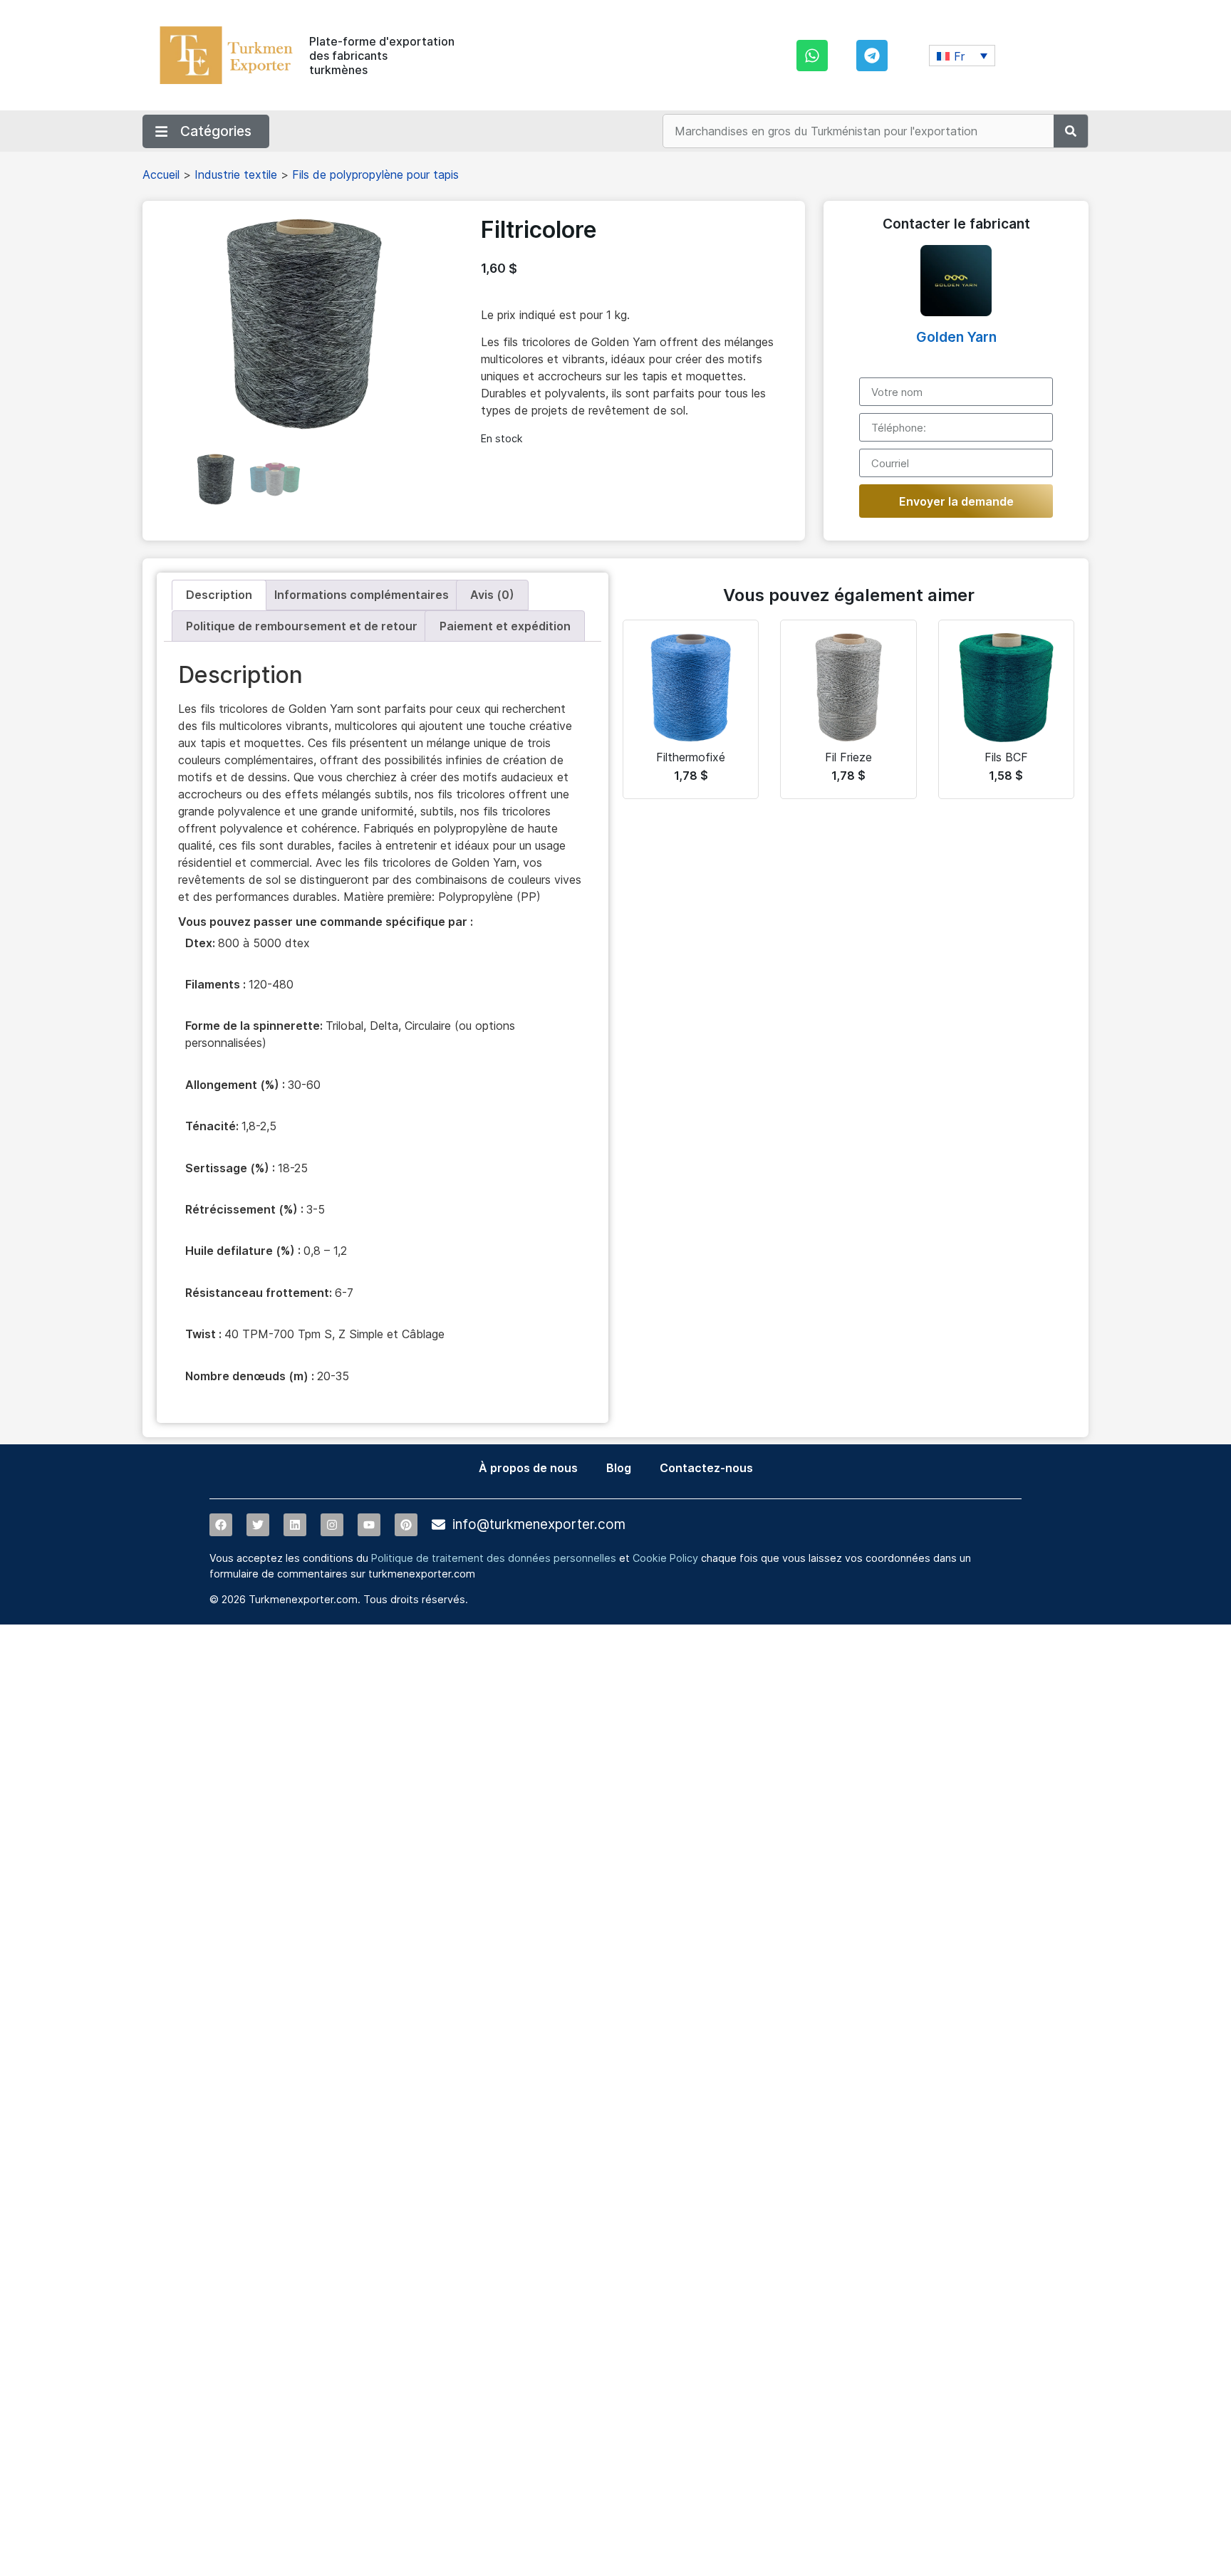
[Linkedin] (295, 1525)
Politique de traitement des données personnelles (494, 1558)
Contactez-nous (706, 1468)
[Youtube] (369, 1525)
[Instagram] (332, 1525)
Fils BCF (1006, 757)
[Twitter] (258, 1525)
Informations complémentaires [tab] (362, 595)
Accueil (161, 174)
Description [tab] (219, 595)
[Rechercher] (1071, 131)
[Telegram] (872, 56)
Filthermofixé (691, 757)
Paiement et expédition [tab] (505, 626)
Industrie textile (236, 174)
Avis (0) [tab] (492, 595)
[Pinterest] (406, 1525)
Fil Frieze (848, 757)
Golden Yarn (956, 337)
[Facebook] (221, 1525)
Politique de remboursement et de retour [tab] (302, 626)
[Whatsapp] (812, 56)
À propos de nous (528, 1468)
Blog (619, 1468)
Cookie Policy (665, 1558)
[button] (962, 56)
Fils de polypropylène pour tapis (375, 174)
